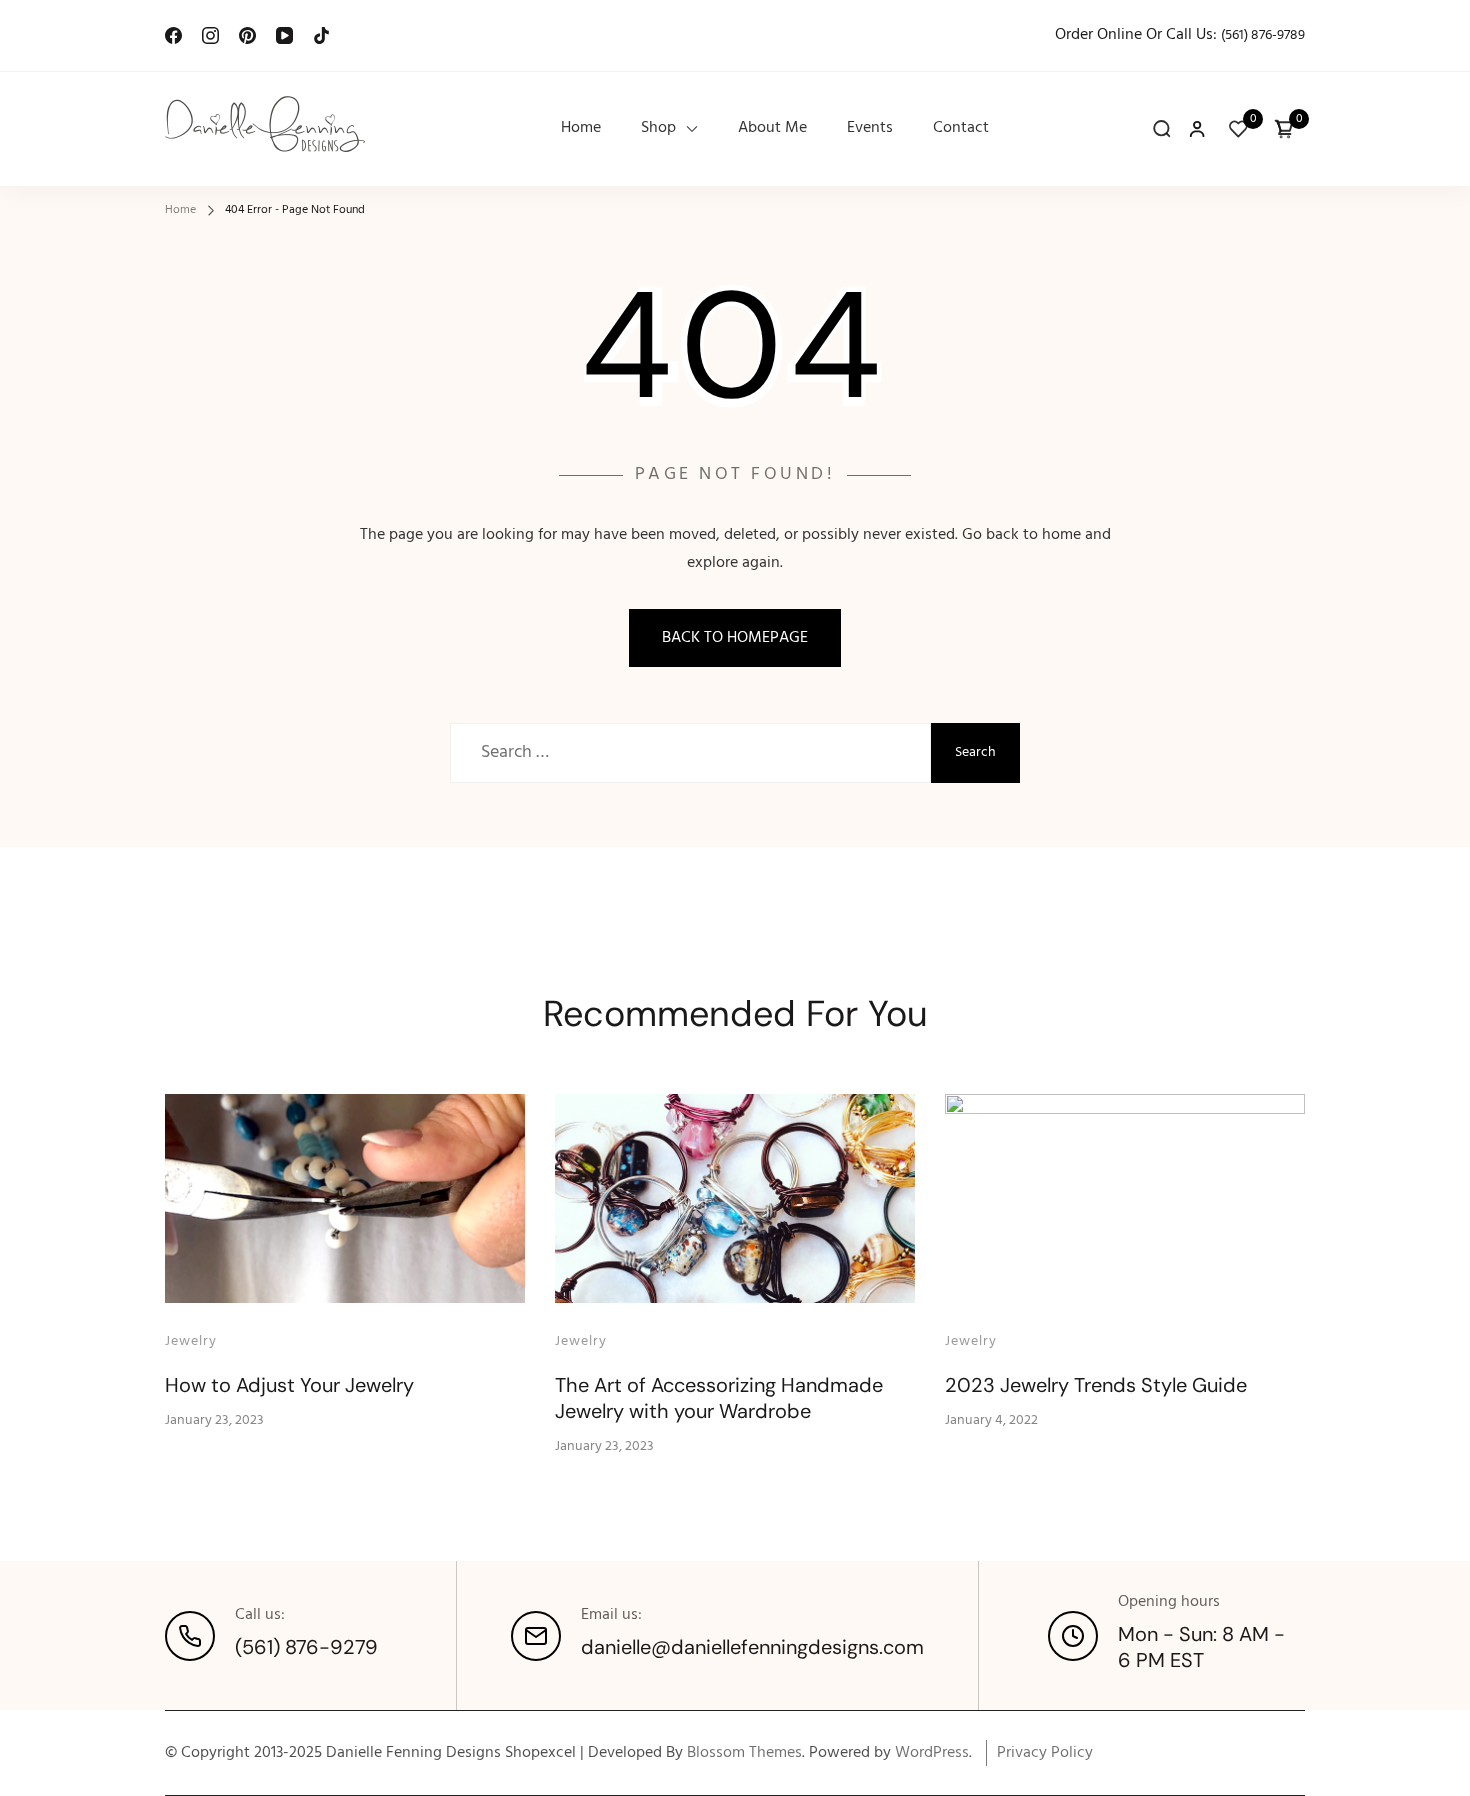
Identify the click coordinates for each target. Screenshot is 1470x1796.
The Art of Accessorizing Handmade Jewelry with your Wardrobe (719, 1398)
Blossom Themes (744, 1753)
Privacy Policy (1045, 1753)
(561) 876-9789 (1263, 35)
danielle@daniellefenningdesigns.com (752, 1647)
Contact (961, 128)
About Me (772, 128)
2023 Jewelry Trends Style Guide (1096, 1385)
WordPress (932, 1753)
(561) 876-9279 (306, 1647)
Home (581, 128)
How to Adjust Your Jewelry (289, 1385)
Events (870, 128)
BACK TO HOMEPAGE (735, 638)
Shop (658, 128)
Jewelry (191, 1341)
